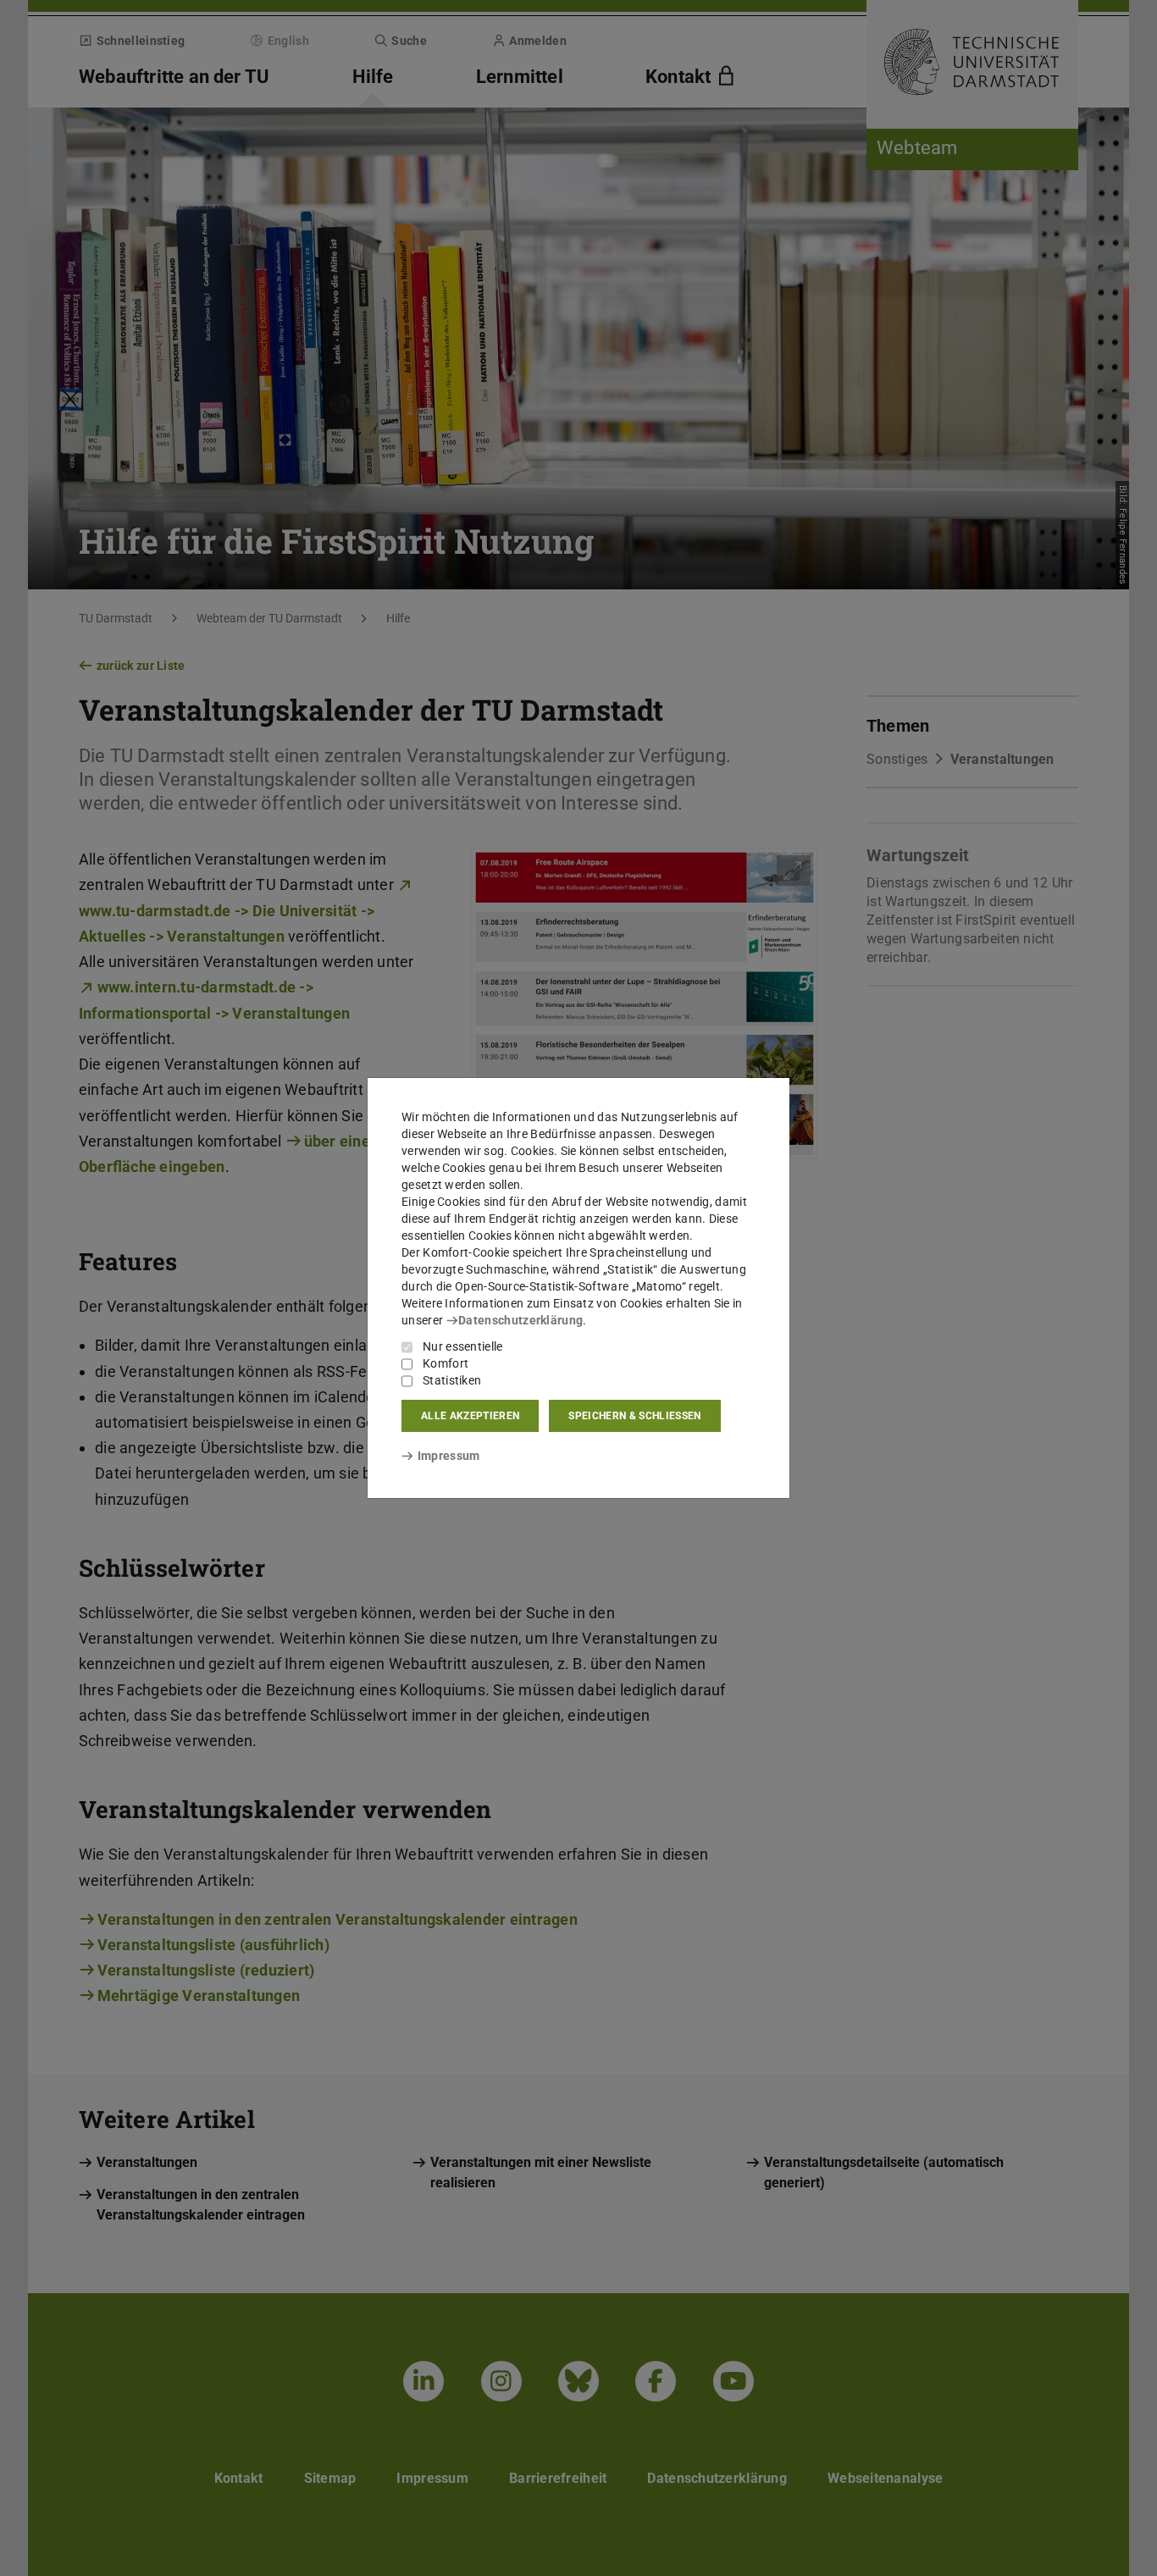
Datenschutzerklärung (520, 1320)
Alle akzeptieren (470, 1416)
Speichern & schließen (634, 1416)
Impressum (448, 1456)
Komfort (446, 1363)
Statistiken (452, 1380)
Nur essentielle (463, 1346)
